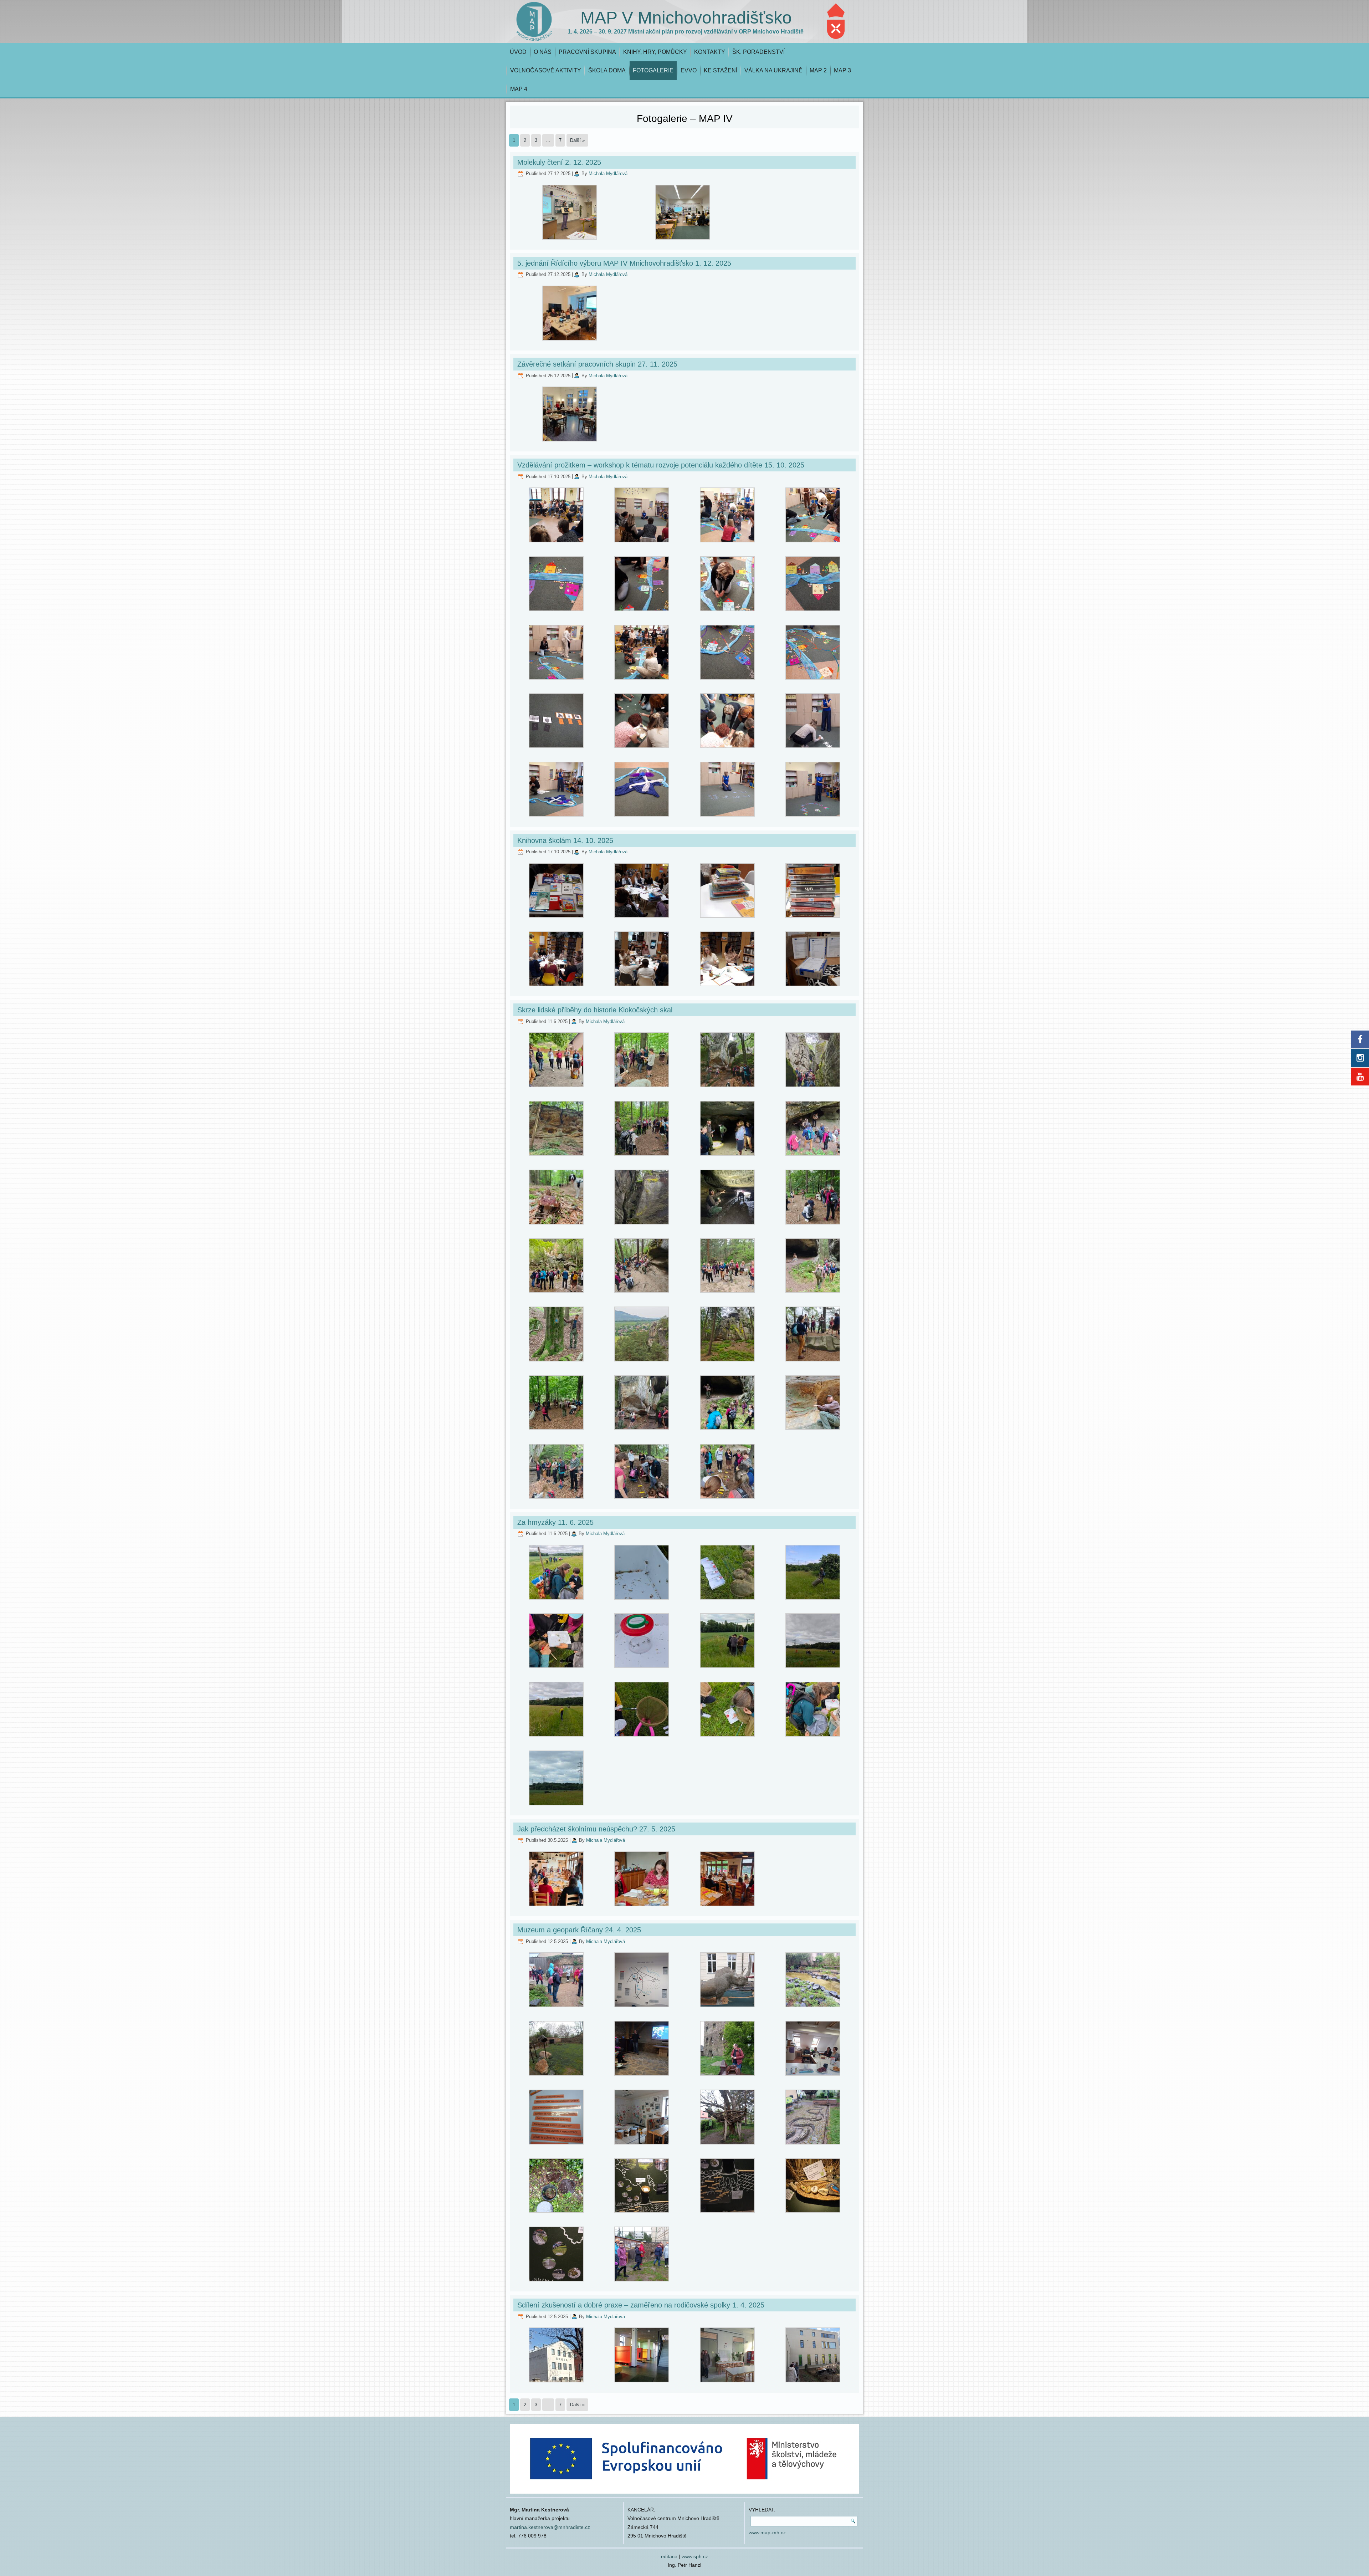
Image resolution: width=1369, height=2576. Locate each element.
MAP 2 (818, 70)
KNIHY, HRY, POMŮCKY (655, 52)
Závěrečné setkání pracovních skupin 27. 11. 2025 (597, 364)
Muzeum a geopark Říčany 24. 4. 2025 (579, 1930)
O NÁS (543, 52)
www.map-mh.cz (767, 2532)
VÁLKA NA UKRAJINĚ (773, 70)
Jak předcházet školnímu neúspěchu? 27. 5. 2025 (596, 1829)
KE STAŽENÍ (721, 70)
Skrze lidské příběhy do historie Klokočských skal (595, 1010)
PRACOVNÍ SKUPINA (587, 52)
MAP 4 (519, 89)
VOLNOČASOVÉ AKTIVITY (546, 70)
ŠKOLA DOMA (607, 70)
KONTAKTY (710, 52)
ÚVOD (518, 52)
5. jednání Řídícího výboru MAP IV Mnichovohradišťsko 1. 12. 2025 (624, 263)
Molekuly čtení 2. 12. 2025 (559, 162)
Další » (577, 140)
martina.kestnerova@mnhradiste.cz (550, 2527)
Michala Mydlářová (608, 173)
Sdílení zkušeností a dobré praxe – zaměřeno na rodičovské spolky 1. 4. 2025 (641, 2305)
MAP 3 (842, 70)
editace (669, 2556)
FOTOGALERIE (653, 70)
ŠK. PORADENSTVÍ (758, 52)
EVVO (689, 70)
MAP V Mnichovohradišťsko (686, 18)
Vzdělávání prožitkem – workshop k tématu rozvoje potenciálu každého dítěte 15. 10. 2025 (661, 465)
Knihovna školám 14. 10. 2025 (565, 840)
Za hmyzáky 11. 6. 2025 (555, 1522)
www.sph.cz (695, 2556)
